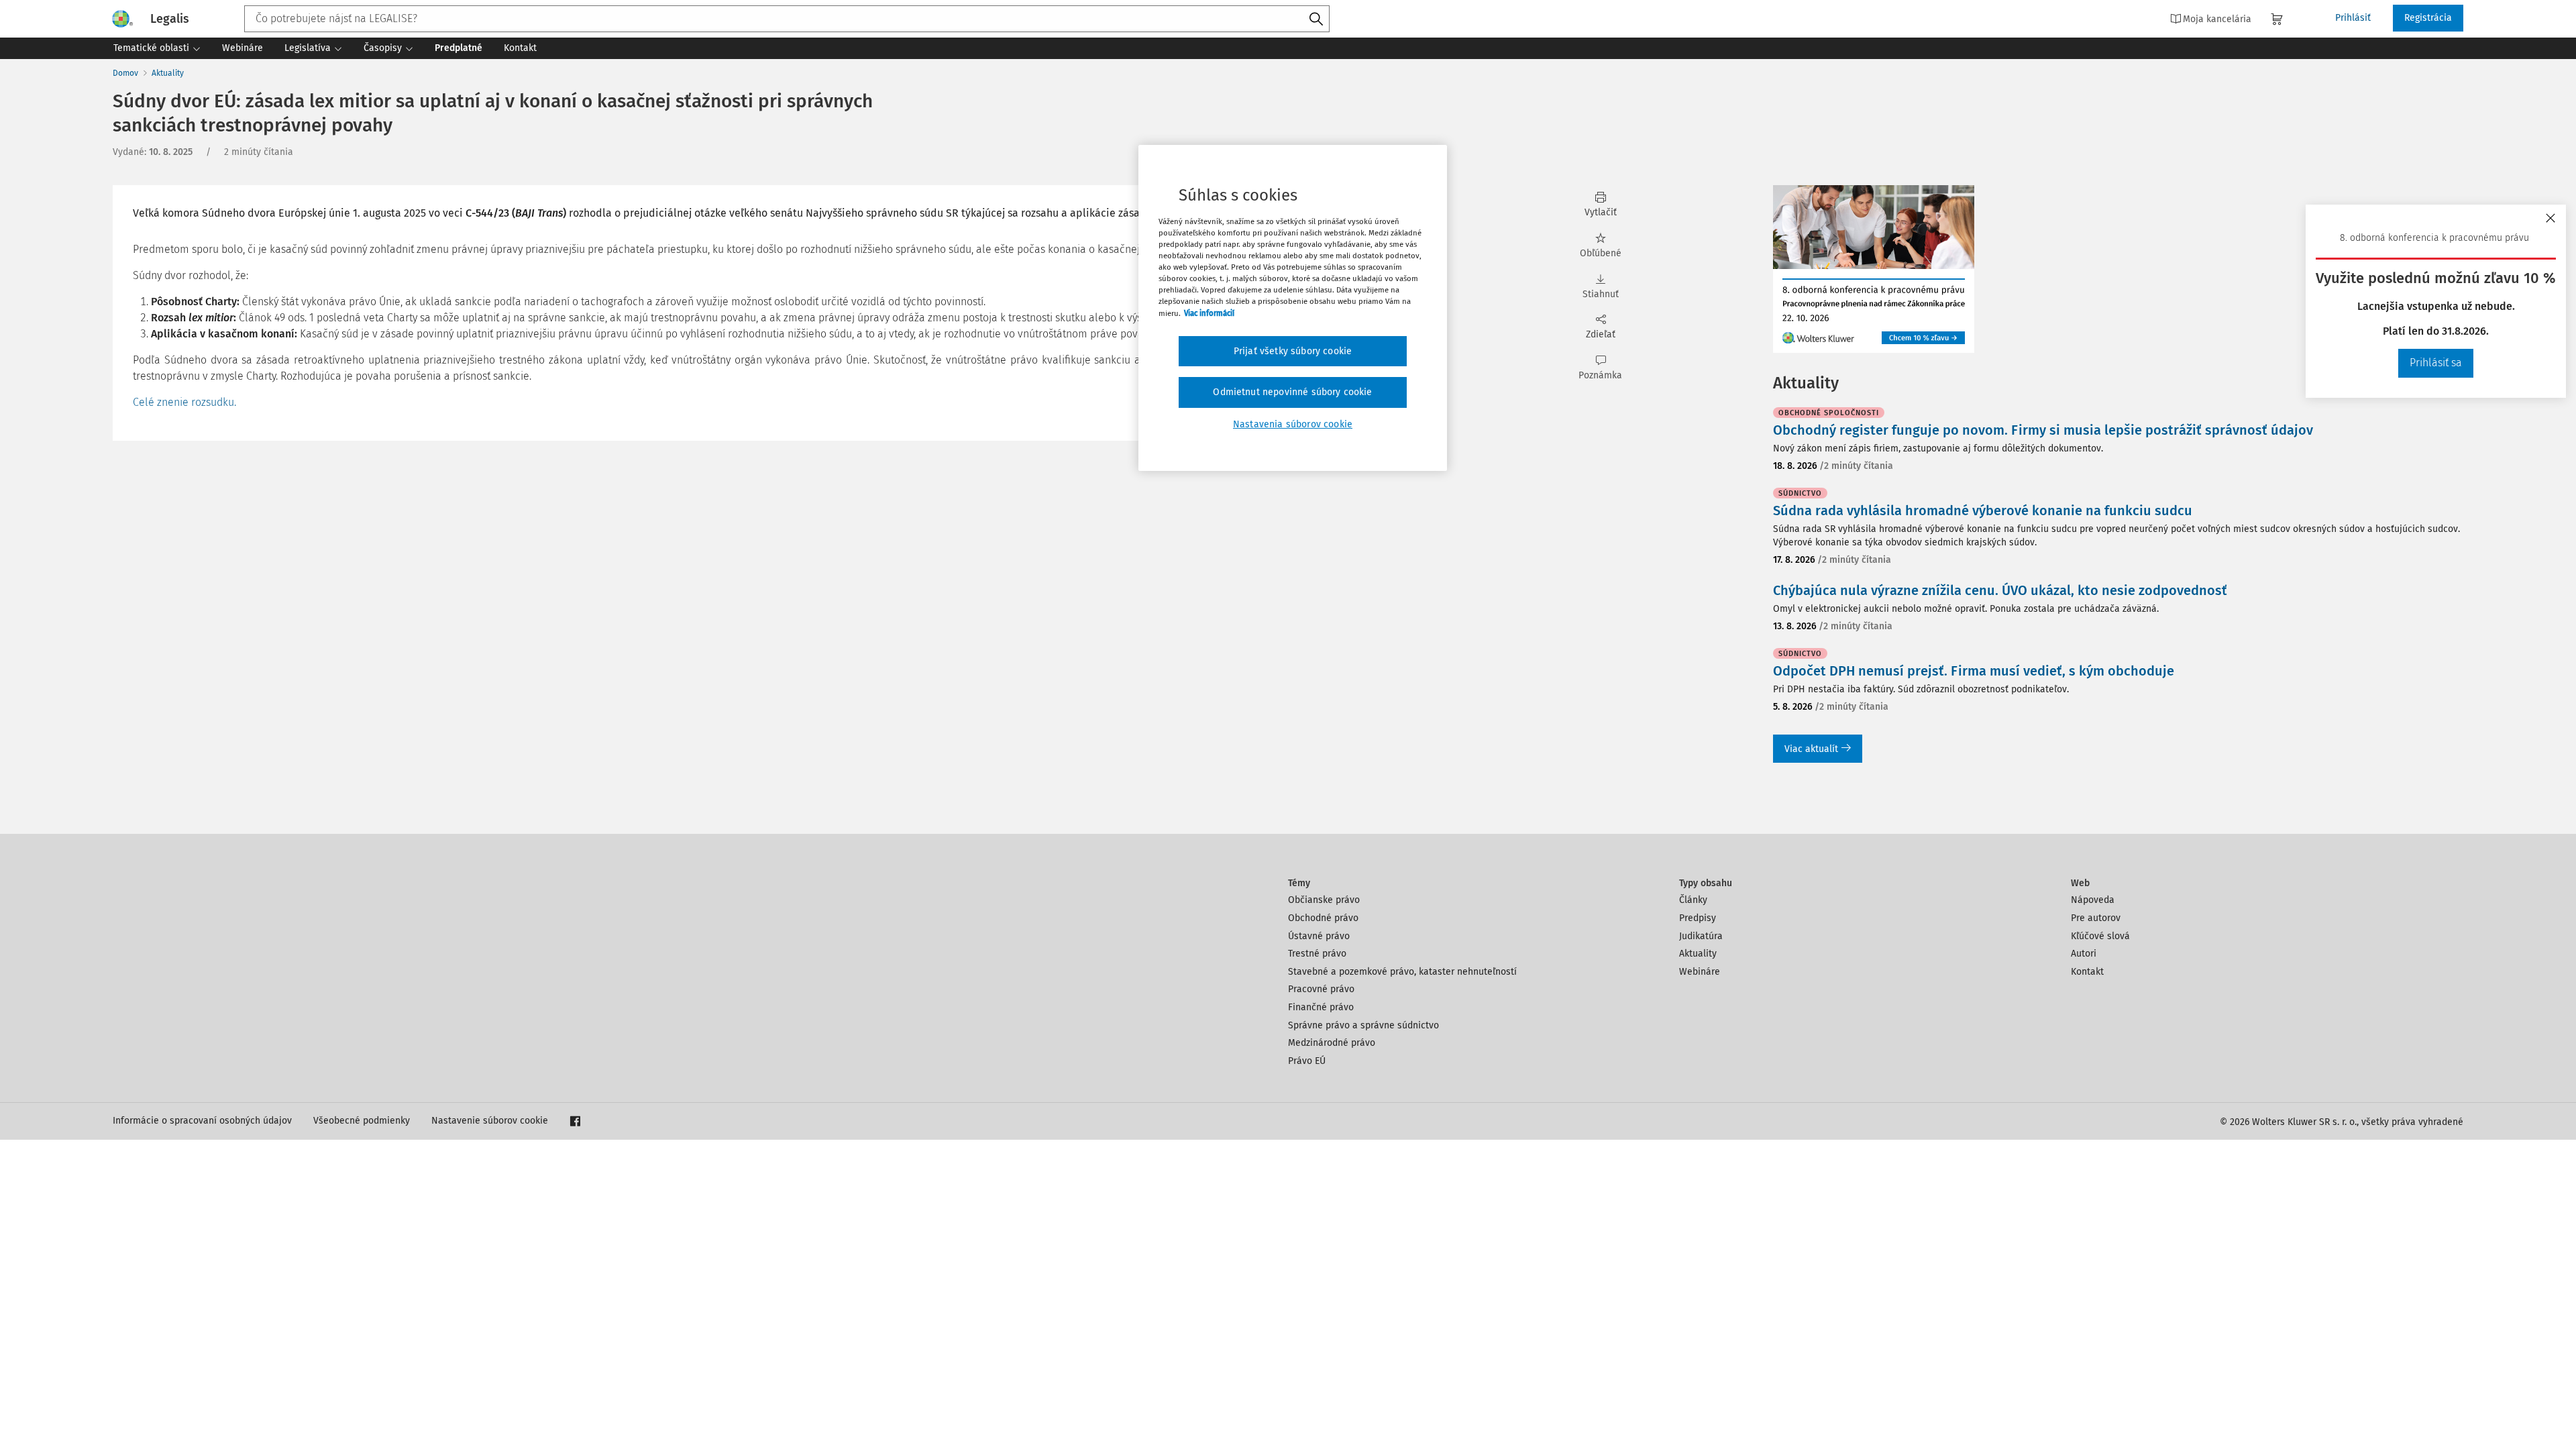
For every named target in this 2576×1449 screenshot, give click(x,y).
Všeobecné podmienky (362, 1121)
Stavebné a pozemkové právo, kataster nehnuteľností (1402, 972)
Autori (2084, 954)
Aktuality (168, 73)
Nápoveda (2093, 900)
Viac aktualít (1811, 749)
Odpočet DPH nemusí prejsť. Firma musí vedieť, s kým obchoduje (1974, 671)
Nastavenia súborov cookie (1293, 424)
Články (1693, 900)
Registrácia (2428, 18)
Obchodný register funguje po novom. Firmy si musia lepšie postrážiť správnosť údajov (2043, 430)
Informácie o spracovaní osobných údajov (202, 1121)
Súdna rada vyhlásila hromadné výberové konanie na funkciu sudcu (1983, 511)
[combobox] (787, 19)
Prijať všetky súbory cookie (1293, 351)
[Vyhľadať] (1316, 19)
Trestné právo (1317, 954)
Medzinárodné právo (1332, 1043)
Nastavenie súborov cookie (490, 1121)
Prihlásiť (2353, 18)
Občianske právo (1324, 900)
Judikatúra (1701, 936)
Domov (125, 73)
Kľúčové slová (2100, 936)
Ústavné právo (1319, 936)
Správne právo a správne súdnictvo (1363, 1025)
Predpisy (1698, 918)
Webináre (1700, 972)
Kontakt (2087, 972)
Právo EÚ (1307, 1061)
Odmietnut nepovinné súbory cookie (1292, 392)
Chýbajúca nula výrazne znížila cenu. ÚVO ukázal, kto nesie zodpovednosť (2000, 590)
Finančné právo (1321, 1007)
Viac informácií (1209, 313)
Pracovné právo (1321, 989)
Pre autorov (2096, 918)
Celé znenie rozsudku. (184, 402)
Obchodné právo (1323, 918)
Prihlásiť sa (2436, 363)
